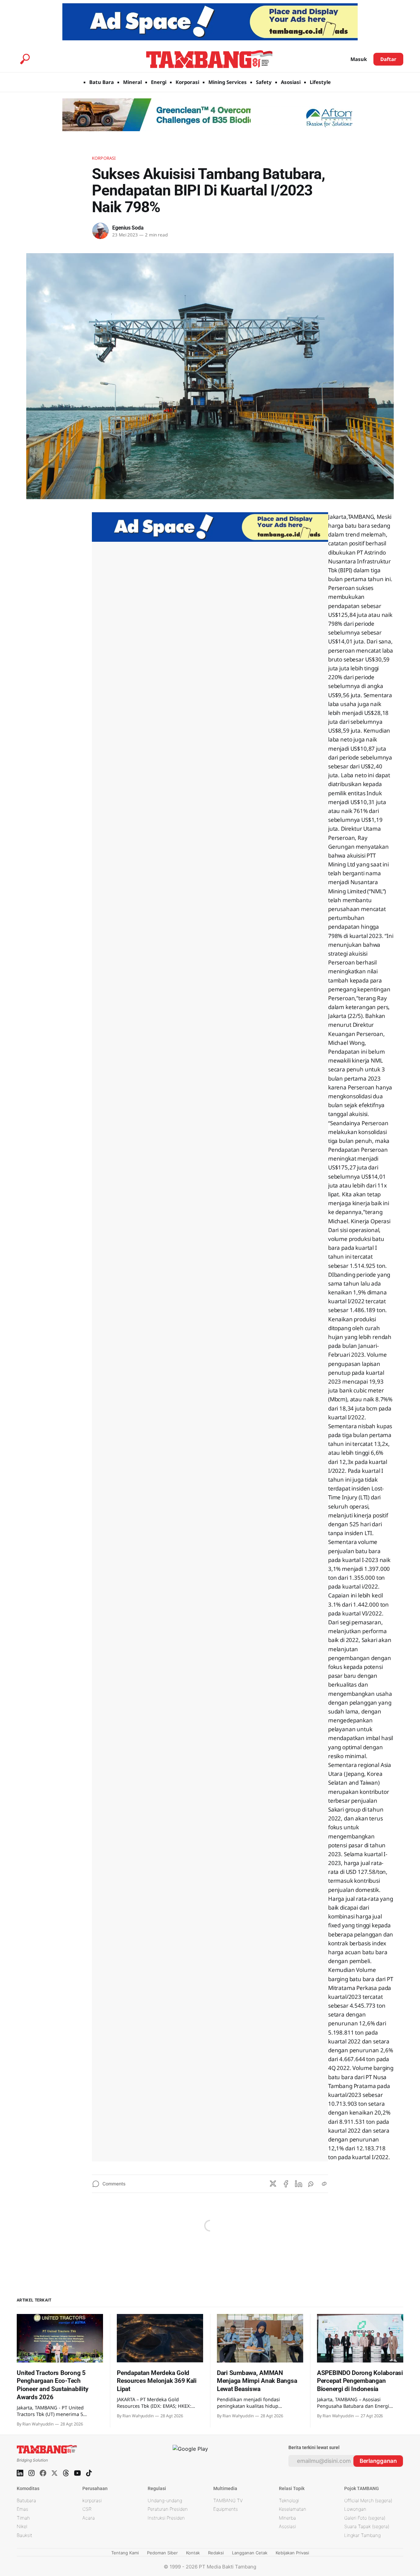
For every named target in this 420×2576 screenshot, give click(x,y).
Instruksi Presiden (166, 2518)
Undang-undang (165, 2500)
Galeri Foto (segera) (365, 2518)
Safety (264, 82)
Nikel (22, 2526)
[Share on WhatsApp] (311, 2184)
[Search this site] (25, 59)
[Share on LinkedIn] (299, 2184)
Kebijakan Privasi (292, 2553)
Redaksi (216, 2553)
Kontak (193, 2553)
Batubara (26, 2500)
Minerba (287, 2518)
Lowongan (355, 2509)
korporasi (92, 2500)
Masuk (359, 59)
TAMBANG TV (228, 2500)
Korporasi (187, 82)
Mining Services (228, 82)
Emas (22, 2509)
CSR (87, 2509)
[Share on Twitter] (273, 2184)
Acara (89, 2518)
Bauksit (24, 2535)
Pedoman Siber (162, 2553)
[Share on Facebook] (286, 2184)
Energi (159, 82)
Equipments (226, 2509)
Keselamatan (293, 2509)
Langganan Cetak (250, 2553)
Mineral (132, 82)
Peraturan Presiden (168, 2509)
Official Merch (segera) (368, 2500)
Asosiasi (291, 82)
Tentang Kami (125, 2553)
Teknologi (289, 2500)
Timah (23, 2518)
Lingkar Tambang (362, 2535)
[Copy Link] (324, 2184)
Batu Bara (102, 82)
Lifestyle (320, 82)
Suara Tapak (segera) (367, 2526)
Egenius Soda (128, 228)
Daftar (388, 59)
